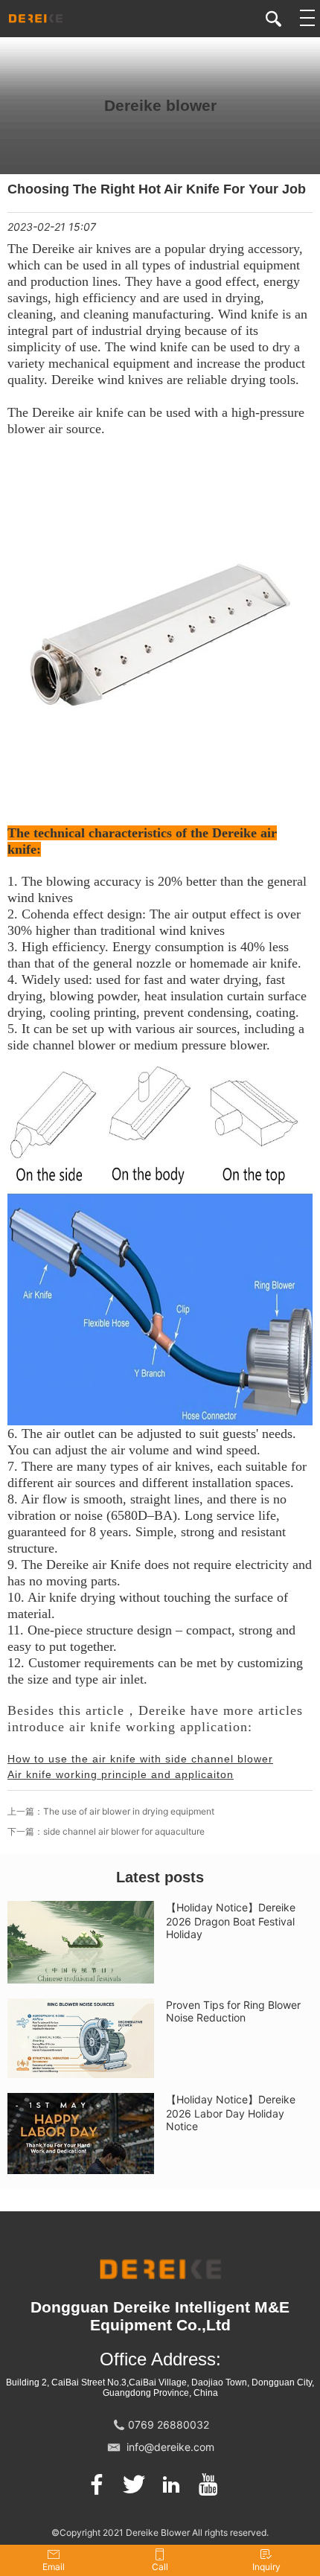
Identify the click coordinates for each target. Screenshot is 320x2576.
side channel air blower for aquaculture (124, 1831)
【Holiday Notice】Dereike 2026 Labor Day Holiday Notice (231, 2113)
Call (160, 2567)
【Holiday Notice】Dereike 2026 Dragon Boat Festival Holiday (231, 1921)
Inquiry (266, 2567)
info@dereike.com (170, 2447)
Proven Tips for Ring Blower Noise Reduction (233, 2011)
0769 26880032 (169, 2425)
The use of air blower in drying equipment (129, 1811)
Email (54, 2567)
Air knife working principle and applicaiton (121, 1774)
